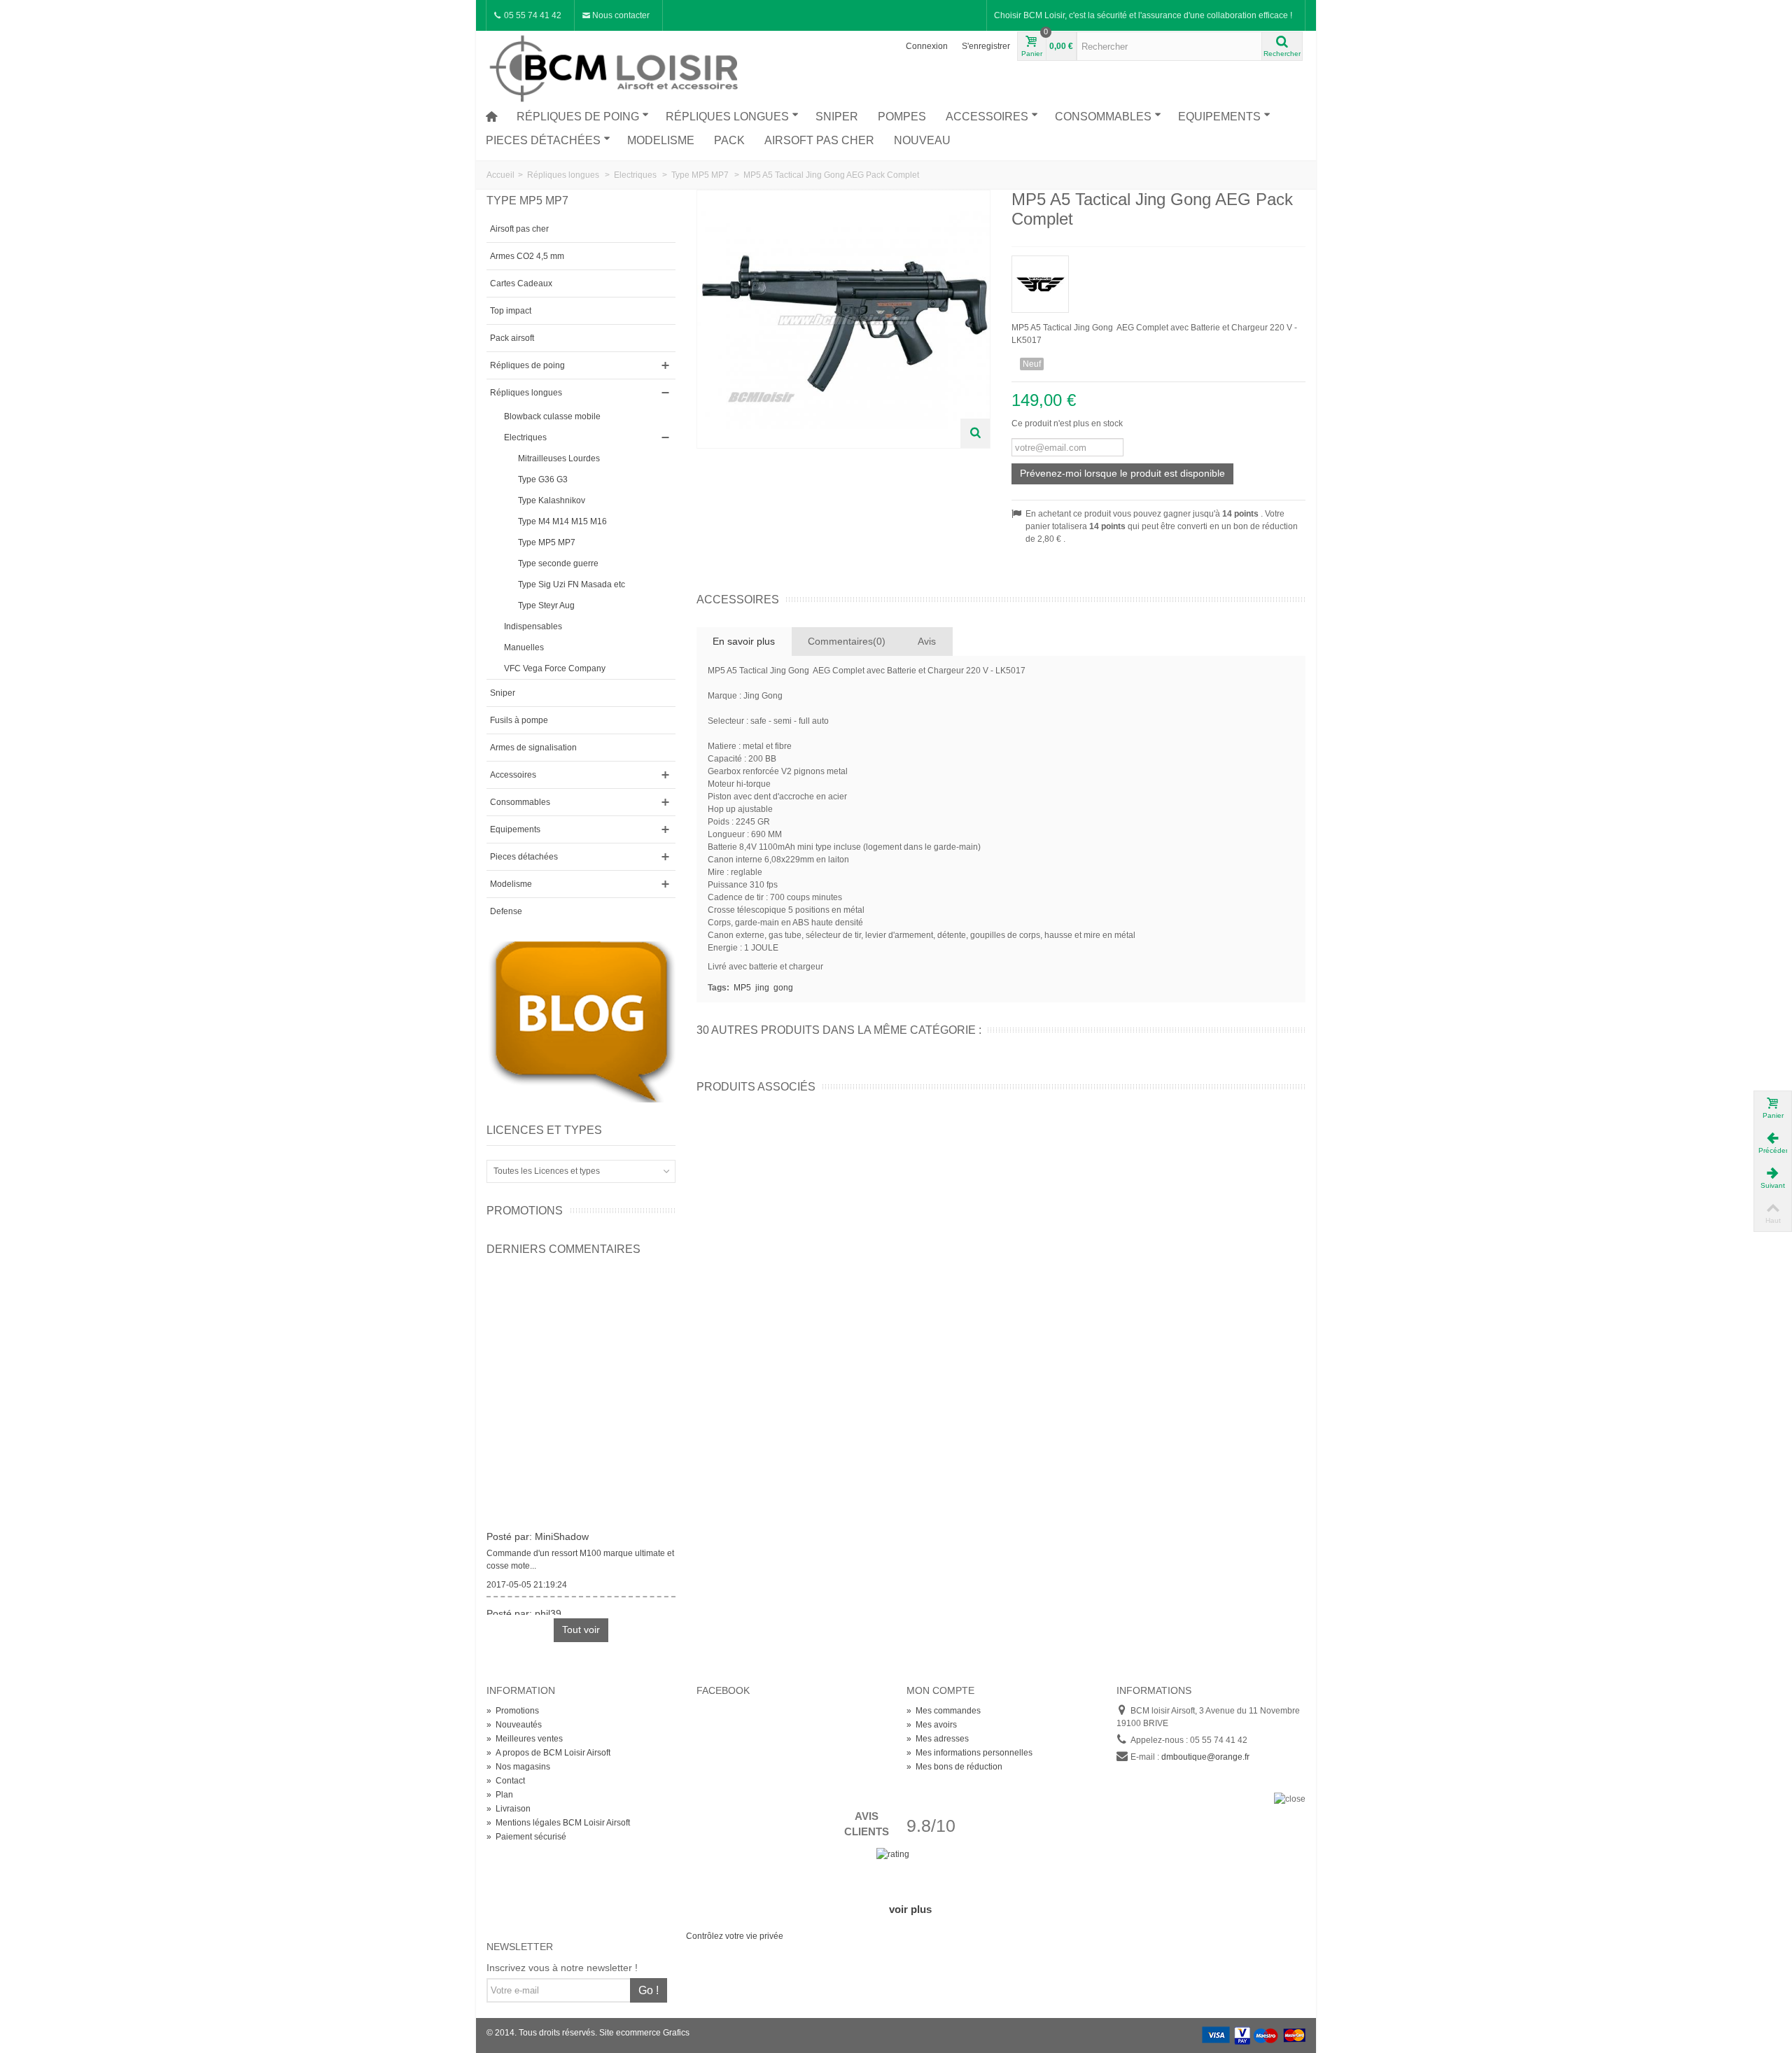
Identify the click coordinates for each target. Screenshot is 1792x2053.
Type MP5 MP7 (547, 542)
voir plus (910, 1909)
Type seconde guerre (558, 563)
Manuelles (524, 647)
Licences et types (544, 1130)
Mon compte (940, 1690)
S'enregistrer (986, 46)
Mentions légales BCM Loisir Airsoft (558, 1823)
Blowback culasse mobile (552, 416)
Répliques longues (727, 117)
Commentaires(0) (847, 641)
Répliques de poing (578, 117)
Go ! (649, 1990)
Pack (729, 140)
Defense (506, 911)
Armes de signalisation (533, 748)
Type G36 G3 (543, 479)
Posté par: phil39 (524, 1605)
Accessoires (987, 117)
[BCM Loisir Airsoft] (616, 66)
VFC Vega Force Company (555, 668)
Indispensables (533, 626)
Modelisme (661, 140)
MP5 (742, 988)
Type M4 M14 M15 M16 (562, 521)
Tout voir (581, 1630)
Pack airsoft (512, 338)
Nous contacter (620, 15)
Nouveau (922, 140)
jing (762, 988)
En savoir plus (744, 641)
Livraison (509, 1809)
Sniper (837, 117)
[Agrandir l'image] (975, 433)
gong (783, 988)
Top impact (511, 311)
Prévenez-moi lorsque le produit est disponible (1122, 473)
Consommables (1103, 117)
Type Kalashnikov (552, 500)
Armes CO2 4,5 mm (527, 256)
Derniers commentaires (563, 1249)
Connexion (927, 46)
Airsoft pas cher (819, 140)
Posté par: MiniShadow (538, 1528)
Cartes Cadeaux (521, 283)
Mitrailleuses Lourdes (559, 458)
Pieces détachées (543, 140)
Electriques (525, 437)
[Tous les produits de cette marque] (1158, 280)
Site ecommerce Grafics (644, 2033)
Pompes (902, 117)
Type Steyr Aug (546, 605)
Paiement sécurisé (526, 1837)
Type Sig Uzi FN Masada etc (572, 584)
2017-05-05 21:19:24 (527, 1576)
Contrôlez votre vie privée (735, 1936)
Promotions (525, 1211)
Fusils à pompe (519, 720)
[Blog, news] (581, 1021)
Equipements (1219, 117)
